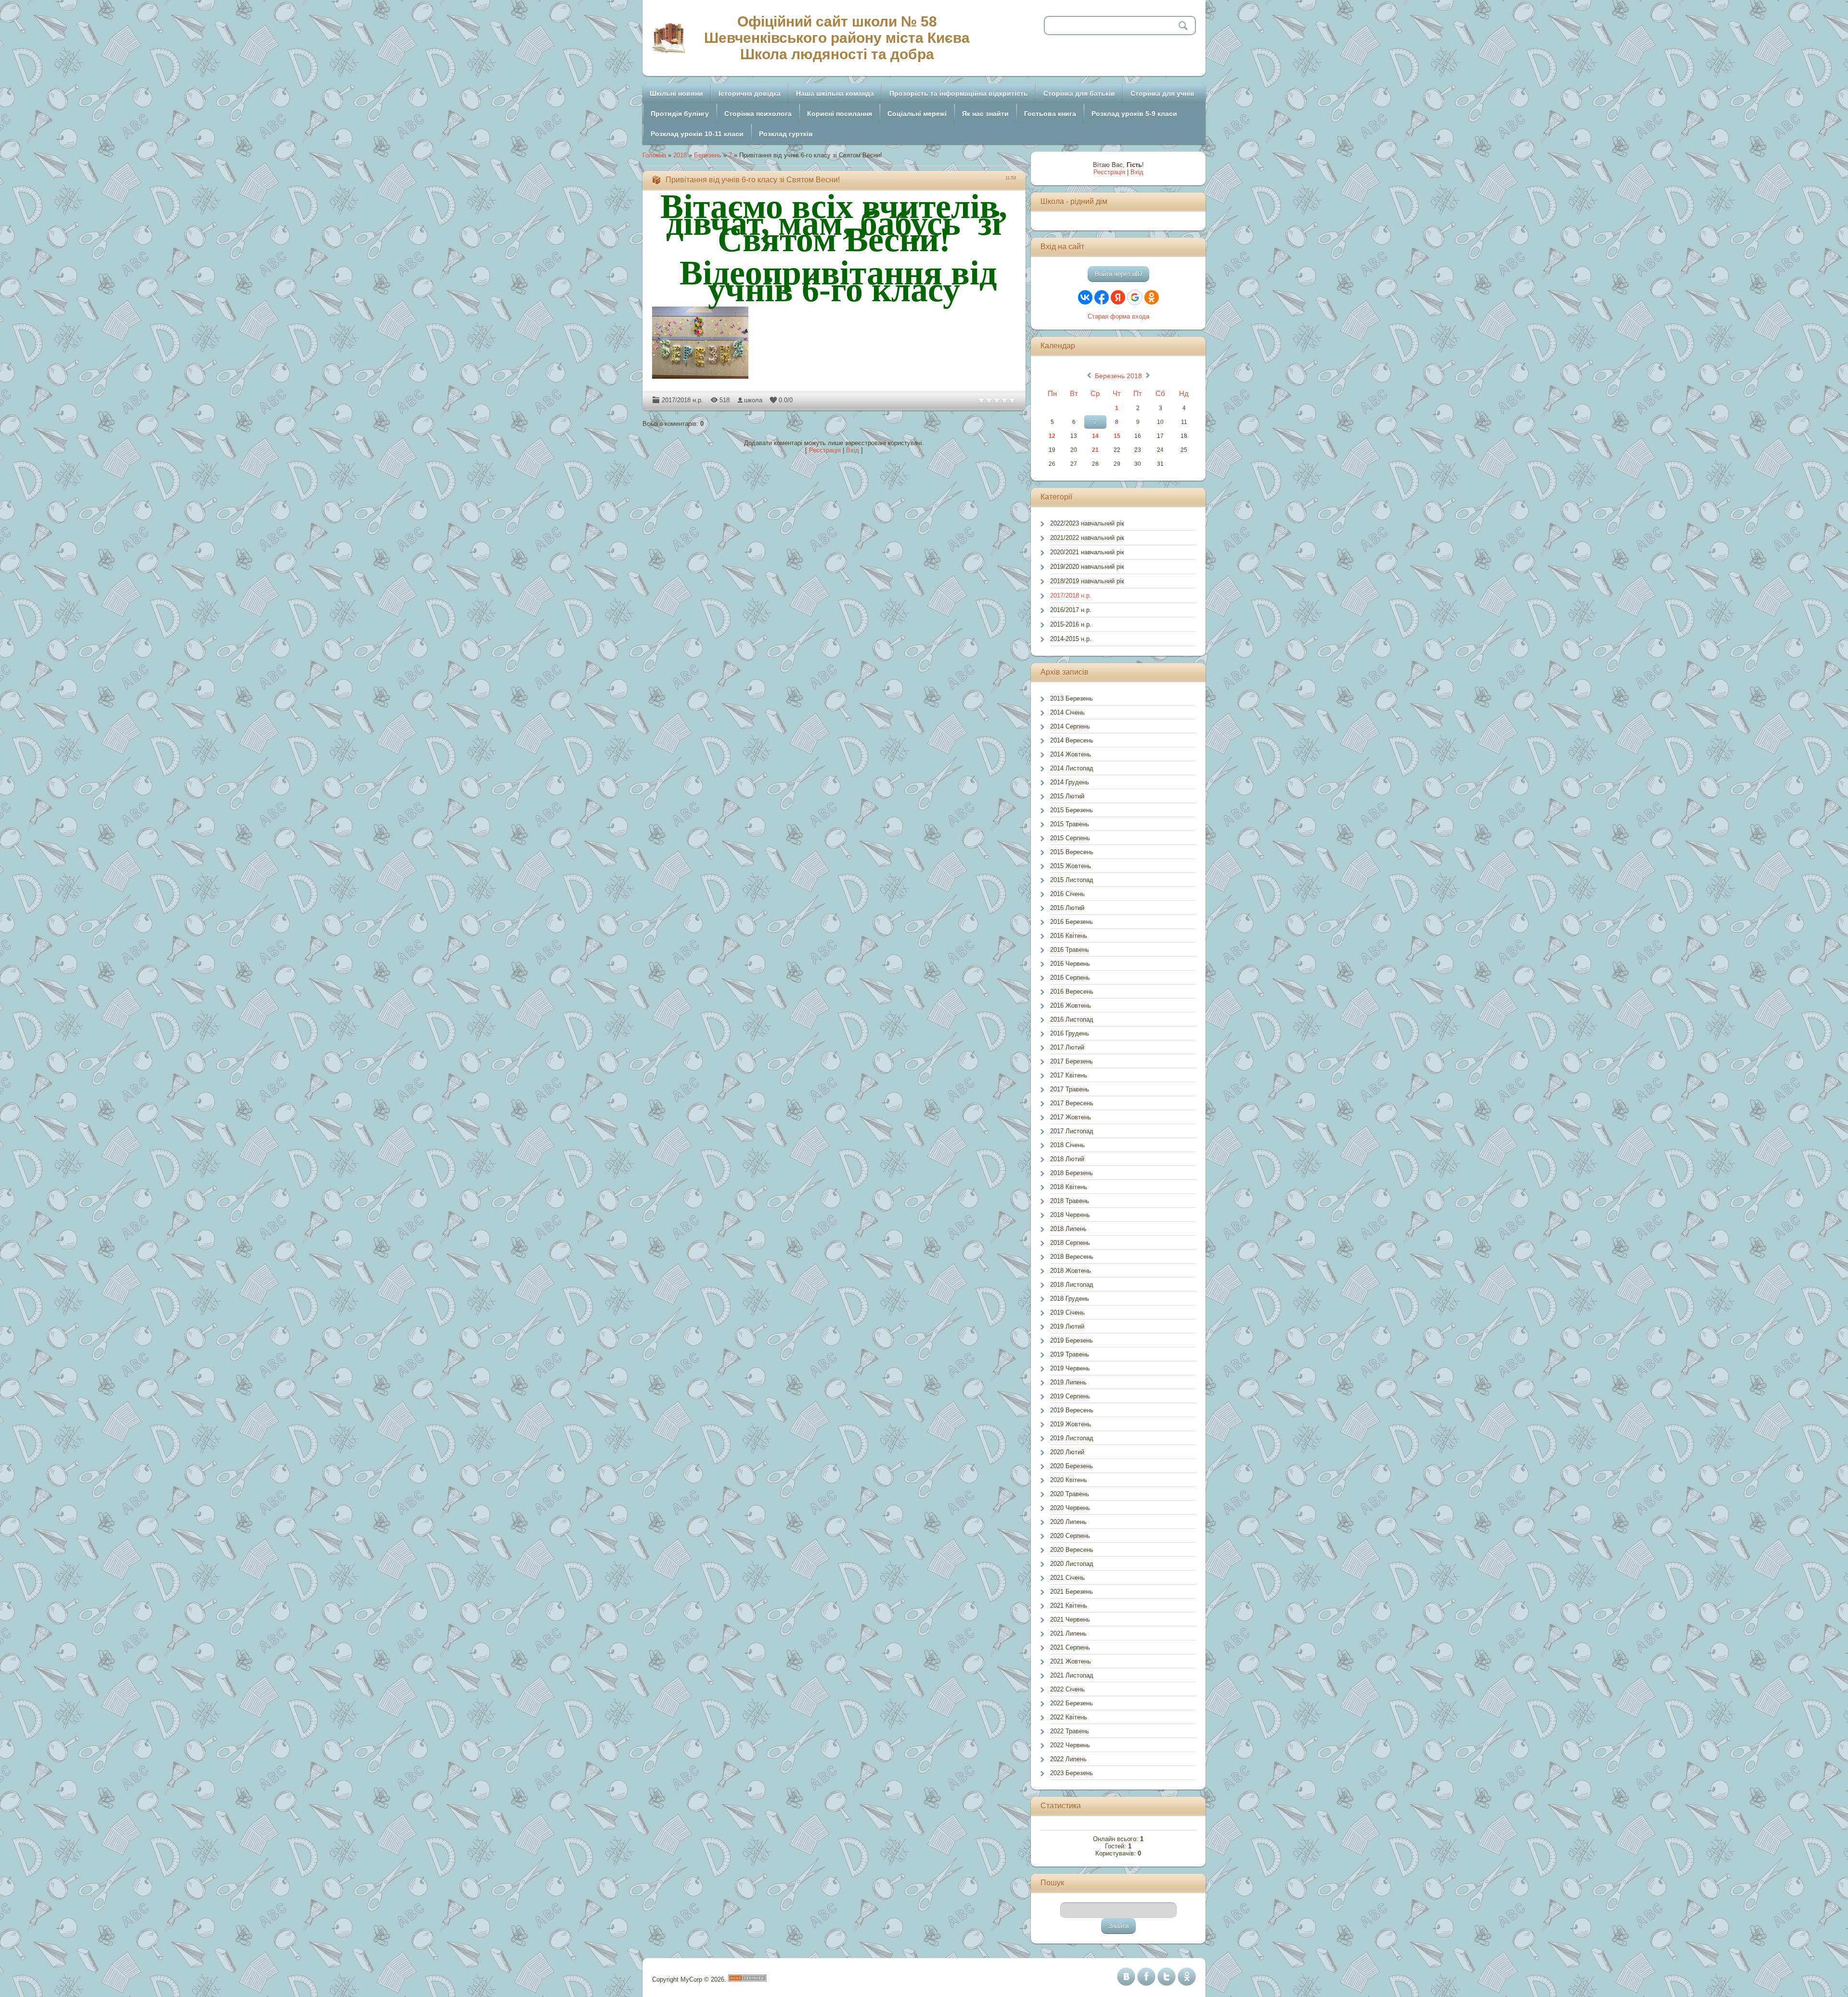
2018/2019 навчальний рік (1087, 581)
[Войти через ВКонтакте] (1085, 297)
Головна (654, 155)
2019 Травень (1070, 1354)
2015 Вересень (1072, 852)
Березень (708, 155)
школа (753, 400)
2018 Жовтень (1071, 1271)
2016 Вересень (1072, 992)
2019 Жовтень (1071, 1424)
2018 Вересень (1072, 1257)
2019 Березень (1072, 1340)
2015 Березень (1072, 810)
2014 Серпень (1070, 726)
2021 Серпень (1070, 1647)
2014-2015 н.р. (1071, 639)
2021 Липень (1068, 1633)
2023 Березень (1072, 1773)
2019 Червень (1070, 1368)
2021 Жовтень (1071, 1661)
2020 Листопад (1072, 1564)
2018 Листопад (1072, 1285)
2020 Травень (1070, 1494)
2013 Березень (1072, 698)
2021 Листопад (1072, 1675)
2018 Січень (1067, 1145)
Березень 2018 (1118, 376)
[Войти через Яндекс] (1118, 297)
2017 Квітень (1069, 1075)
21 (1095, 450)
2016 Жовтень (1071, 1005)
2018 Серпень (1070, 1243)
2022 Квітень (1069, 1717)
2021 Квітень (1069, 1606)
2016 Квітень (1069, 936)
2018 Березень (1072, 1173)
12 (1052, 436)
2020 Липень (1068, 1522)
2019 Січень (1067, 1312)
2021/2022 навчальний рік (1087, 538)
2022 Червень (1070, 1745)
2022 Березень (1072, 1703)
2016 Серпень (1070, 978)
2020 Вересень (1072, 1550)
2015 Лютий (1067, 796)
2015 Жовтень (1071, 866)
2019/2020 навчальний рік (1087, 567)
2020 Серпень (1070, 1536)
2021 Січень (1067, 1578)
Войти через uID (1118, 274)
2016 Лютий (1067, 908)
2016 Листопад (1072, 1019)
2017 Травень (1070, 1089)
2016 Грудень (1070, 1033)
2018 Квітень (1069, 1187)
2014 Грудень (1070, 782)
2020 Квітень (1069, 1480)
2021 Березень (1072, 1592)
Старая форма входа (1118, 316)
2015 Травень (1070, 824)
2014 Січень (1067, 712)
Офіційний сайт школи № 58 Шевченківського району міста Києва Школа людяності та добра (837, 38)
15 (1117, 436)
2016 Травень (1070, 950)
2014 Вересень (1072, 740)
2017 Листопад (1072, 1131)
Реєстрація (825, 450)
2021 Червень (1070, 1619)
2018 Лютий (1067, 1159)
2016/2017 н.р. (1071, 610)
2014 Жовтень (1071, 754)
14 (1095, 436)
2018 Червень (1070, 1215)
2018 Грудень (1070, 1299)
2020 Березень (1072, 1466)
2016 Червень (1070, 964)
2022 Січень (1067, 1689)
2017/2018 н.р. (682, 400)
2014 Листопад (1072, 768)
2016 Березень (1072, 922)
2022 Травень (1070, 1731)
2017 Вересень (1072, 1103)
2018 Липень (1068, 1229)
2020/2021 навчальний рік (1087, 552)
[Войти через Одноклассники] (1152, 297)
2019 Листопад (1072, 1438)
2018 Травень (1070, 1201)
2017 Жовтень (1071, 1117)
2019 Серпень (1070, 1396)
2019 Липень (1068, 1382)
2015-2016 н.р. (1071, 624)
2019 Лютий (1067, 1326)
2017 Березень (1072, 1061)
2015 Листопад (1072, 880)
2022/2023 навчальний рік (1087, 523)
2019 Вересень (1072, 1410)
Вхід (853, 450)
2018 (680, 155)
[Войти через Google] (1135, 297)
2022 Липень (1068, 1759)
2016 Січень (1067, 894)
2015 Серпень (1070, 838)
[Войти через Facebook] (1102, 297)
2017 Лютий (1067, 1047)
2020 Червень (1070, 1508)
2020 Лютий (1067, 1452)
